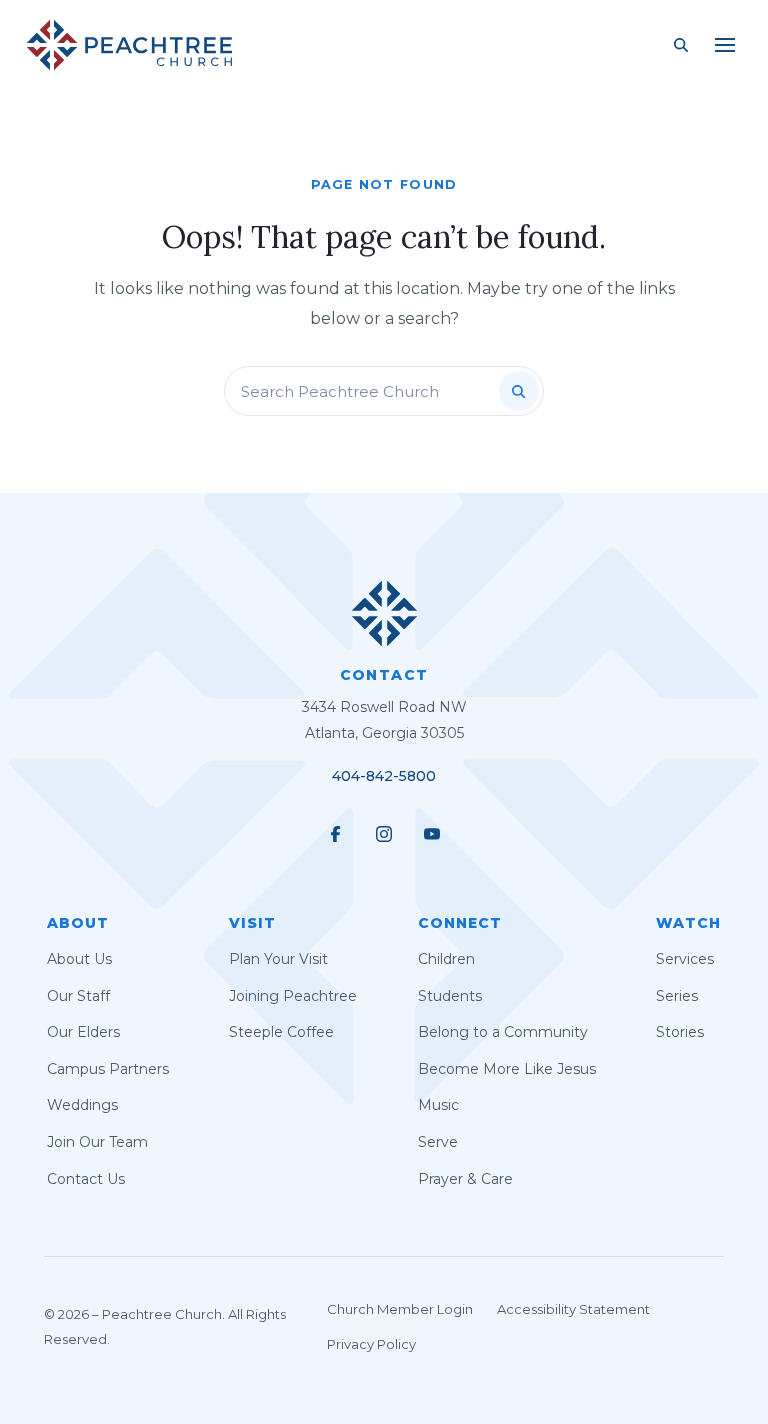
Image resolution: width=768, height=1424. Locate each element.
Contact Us (86, 1179)
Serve (438, 1142)
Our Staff (78, 996)
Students (450, 996)
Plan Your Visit (278, 959)
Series (677, 996)
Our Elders (83, 1032)
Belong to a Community (503, 1032)
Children (446, 959)
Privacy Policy (371, 1344)
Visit (252, 923)
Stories (680, 1032)
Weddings (82, 1105)
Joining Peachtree (293, 996)
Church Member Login (400, 1309)
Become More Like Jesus (507, 1069)
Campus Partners (108, 1069)
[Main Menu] (725, 45)
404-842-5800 (384, 776)
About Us (79, 959)
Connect (460, 923)
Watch (688, 923)
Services (685, 959)
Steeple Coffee (281, 1032)
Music (438, 1105)
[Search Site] (681, 45)
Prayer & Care (465, 1179)
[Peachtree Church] (129, 45)
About (78, 923)
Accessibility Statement (573, 1309)
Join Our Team (97, 1142)
